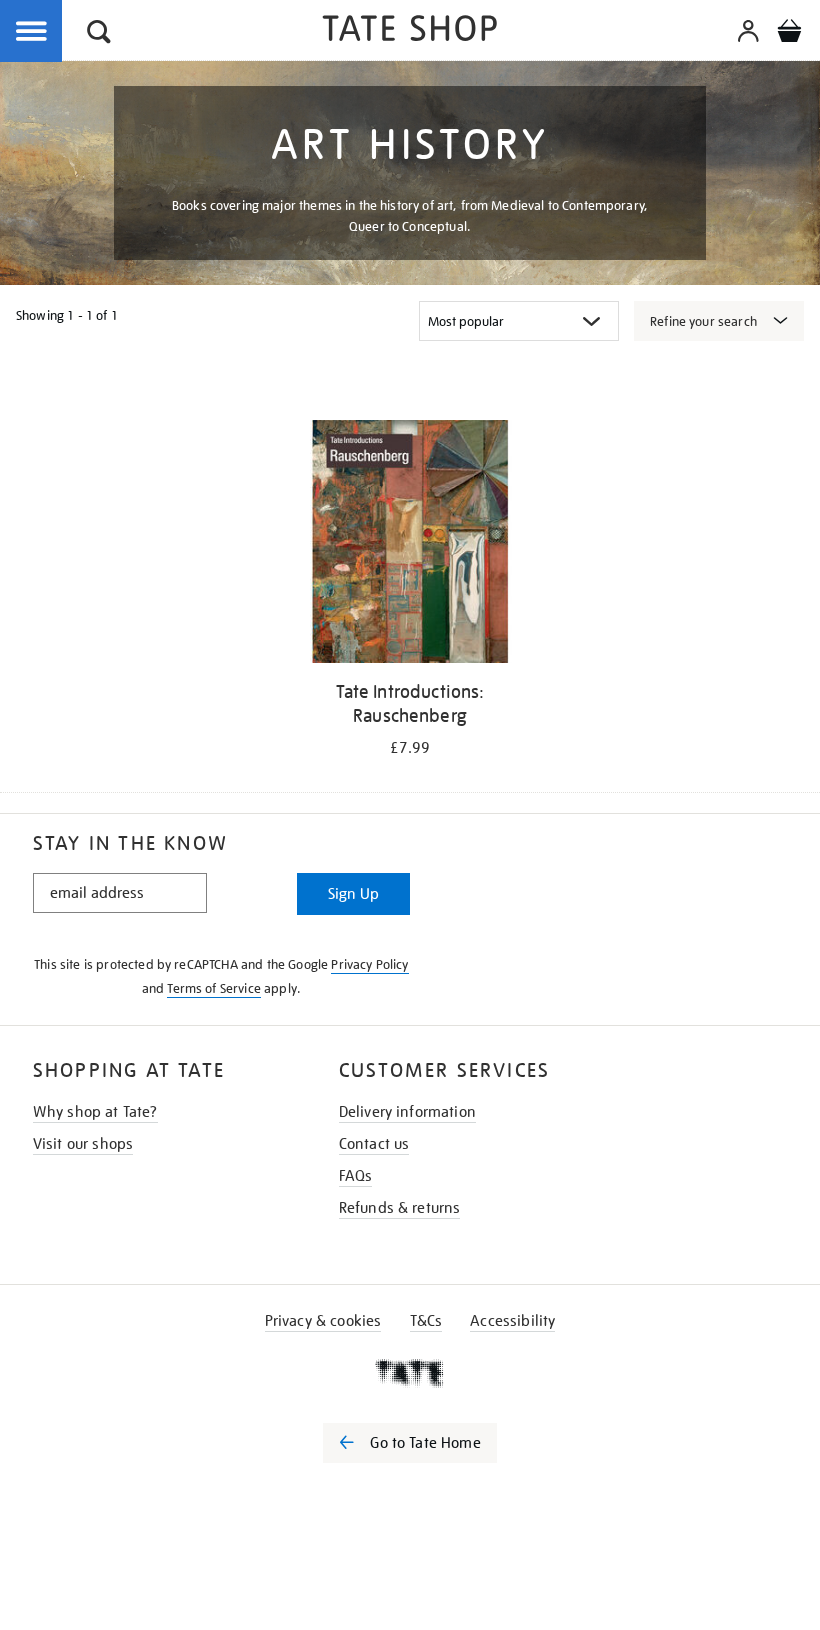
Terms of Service (214, 988)
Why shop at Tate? (95, 1112)
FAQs (356, 1176)
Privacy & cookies (323, 1321)
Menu (32, 32)
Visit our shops (83, 1144)
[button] (99, 34)
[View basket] (789, 34)
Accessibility (512, 1321)
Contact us (374, 1144)
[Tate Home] (410, 1373)
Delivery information (407, 1112)
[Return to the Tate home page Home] (410, 31)
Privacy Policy (369, 964)
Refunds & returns (400, 1208)
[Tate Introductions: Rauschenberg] (409, 545)
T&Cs (426, 1321)
